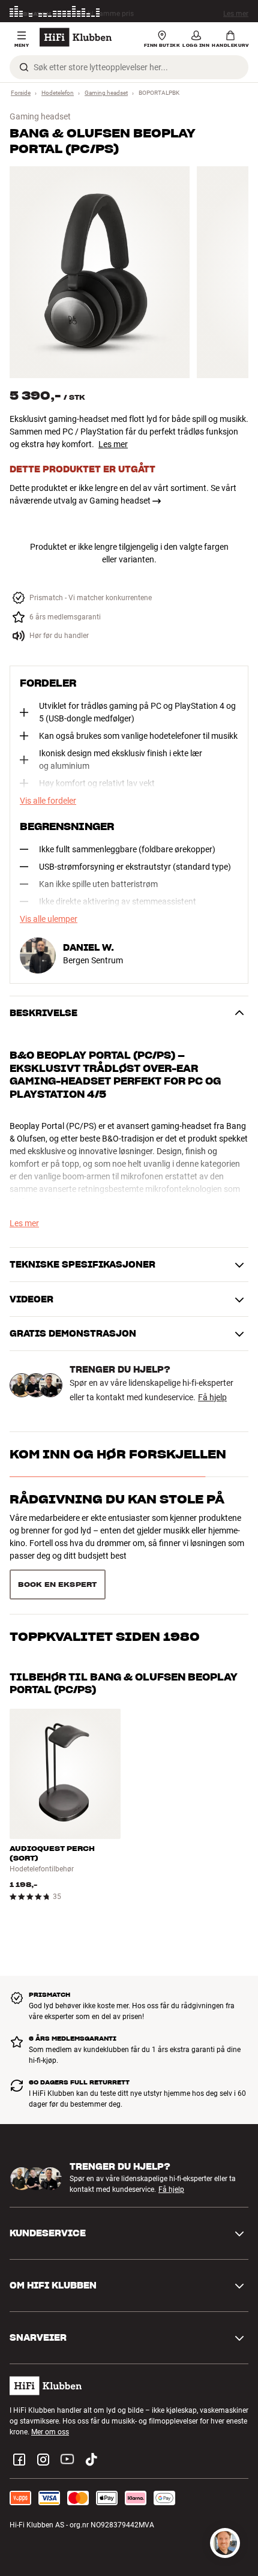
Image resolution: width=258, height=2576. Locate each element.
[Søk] (24, 67)
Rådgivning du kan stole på (117, 1499)
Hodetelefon (58, 93)
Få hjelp (212, 1397)
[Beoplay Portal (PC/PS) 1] (100, 272)
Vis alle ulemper (49, 919)
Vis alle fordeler (48, 801)
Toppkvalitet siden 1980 (105, 1637)
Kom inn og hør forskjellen (118, 1454)
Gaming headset (106, 93)
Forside (21, 93)
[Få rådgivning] (225, 2543)
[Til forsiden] (76, 37)
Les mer (236, 13)
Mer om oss (50, 2432)
